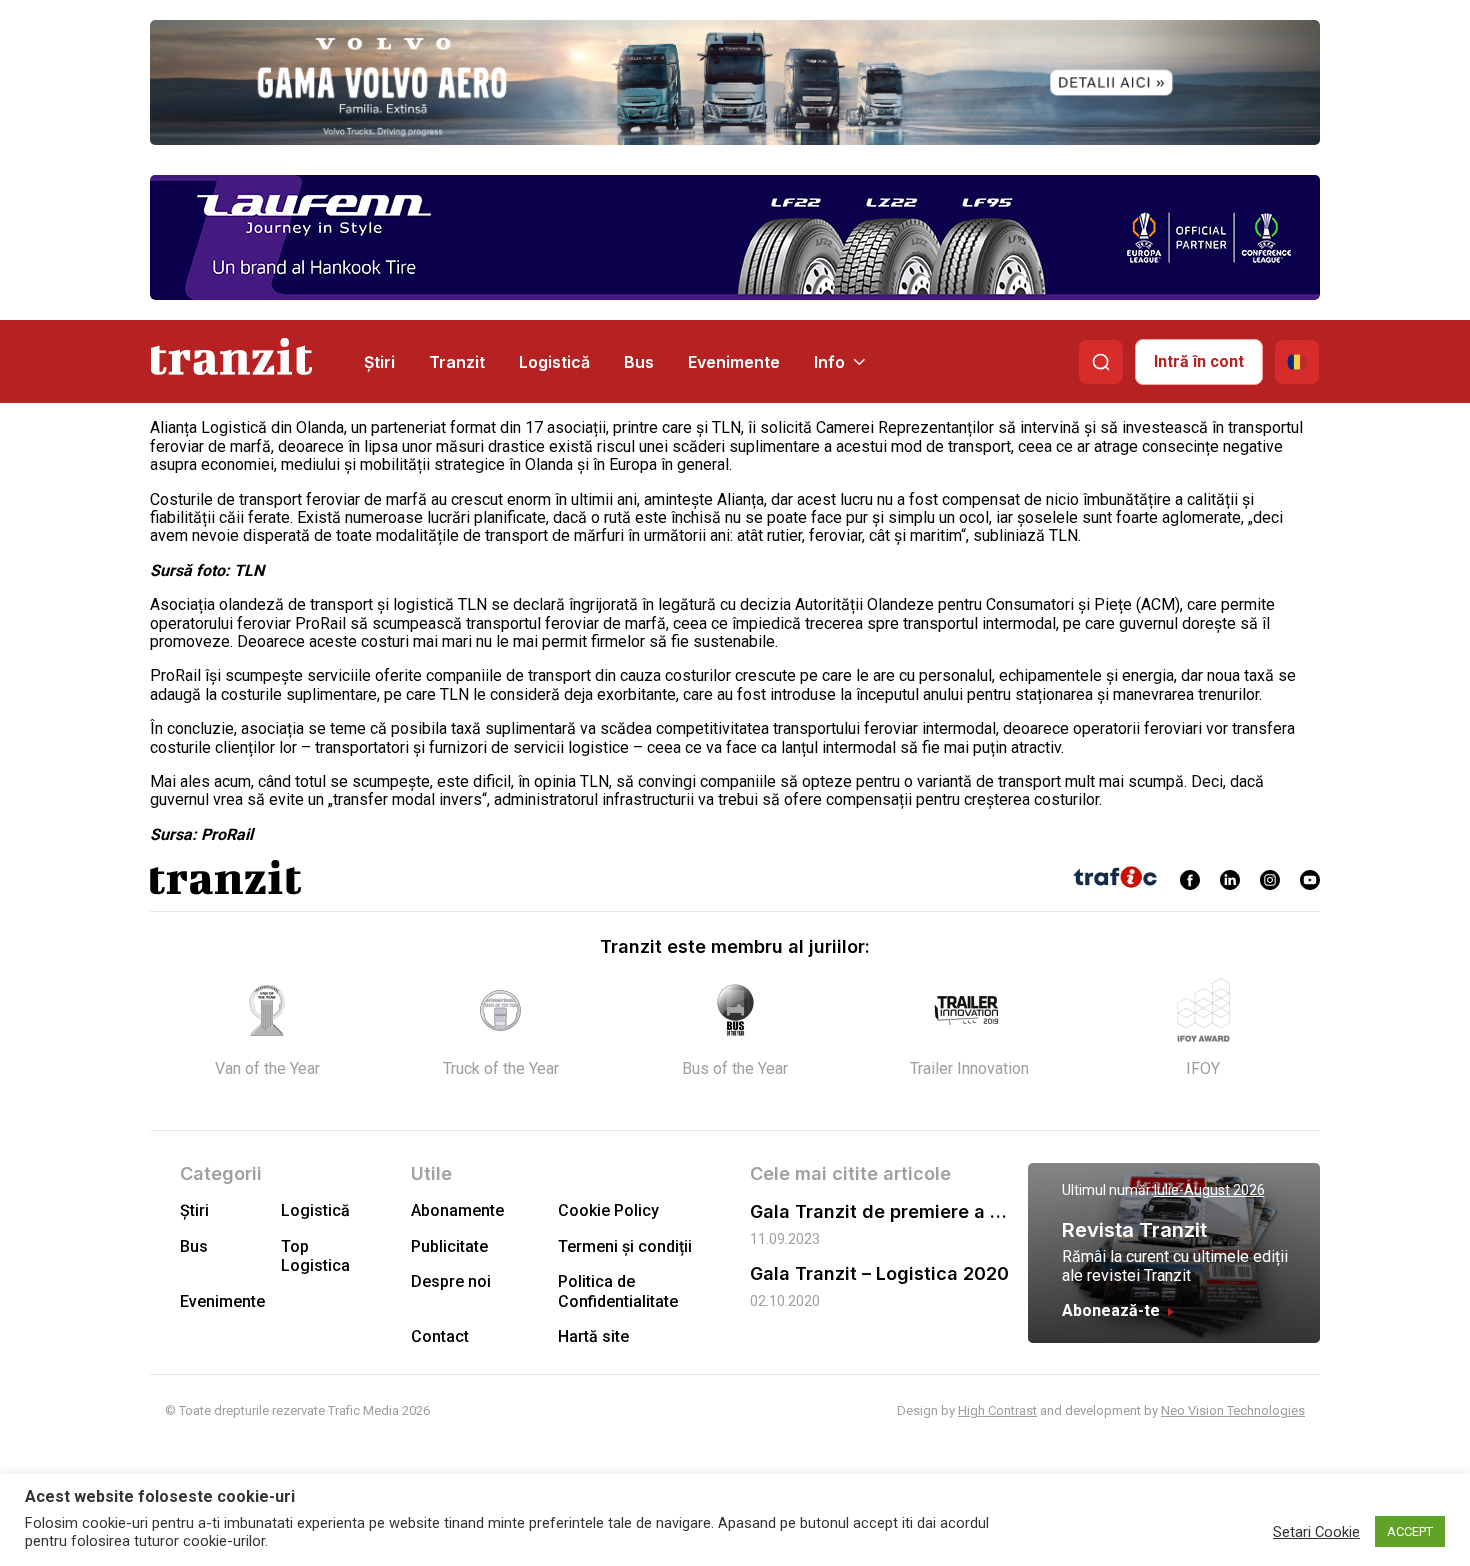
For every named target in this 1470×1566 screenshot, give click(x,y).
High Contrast (997, 1410)
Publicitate (449, 1246)
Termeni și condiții (625, 1246)
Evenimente (734, 362)
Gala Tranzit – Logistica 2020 (879, 1273)
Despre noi (451, 1281)
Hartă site (593, 1336)
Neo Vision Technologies (1233, 1410)
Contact (440, 1336)
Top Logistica (315, 1256)
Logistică (554, 362)
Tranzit (457, 362)
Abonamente (457, 1210)
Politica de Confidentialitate (618, 1291)
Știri (379, 362)
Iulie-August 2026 (1209, 1190)
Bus (639, 362)
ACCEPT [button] (1410, 1531)
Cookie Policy (608, 1210)
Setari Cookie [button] (1316, 1532)
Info (829, 362)
